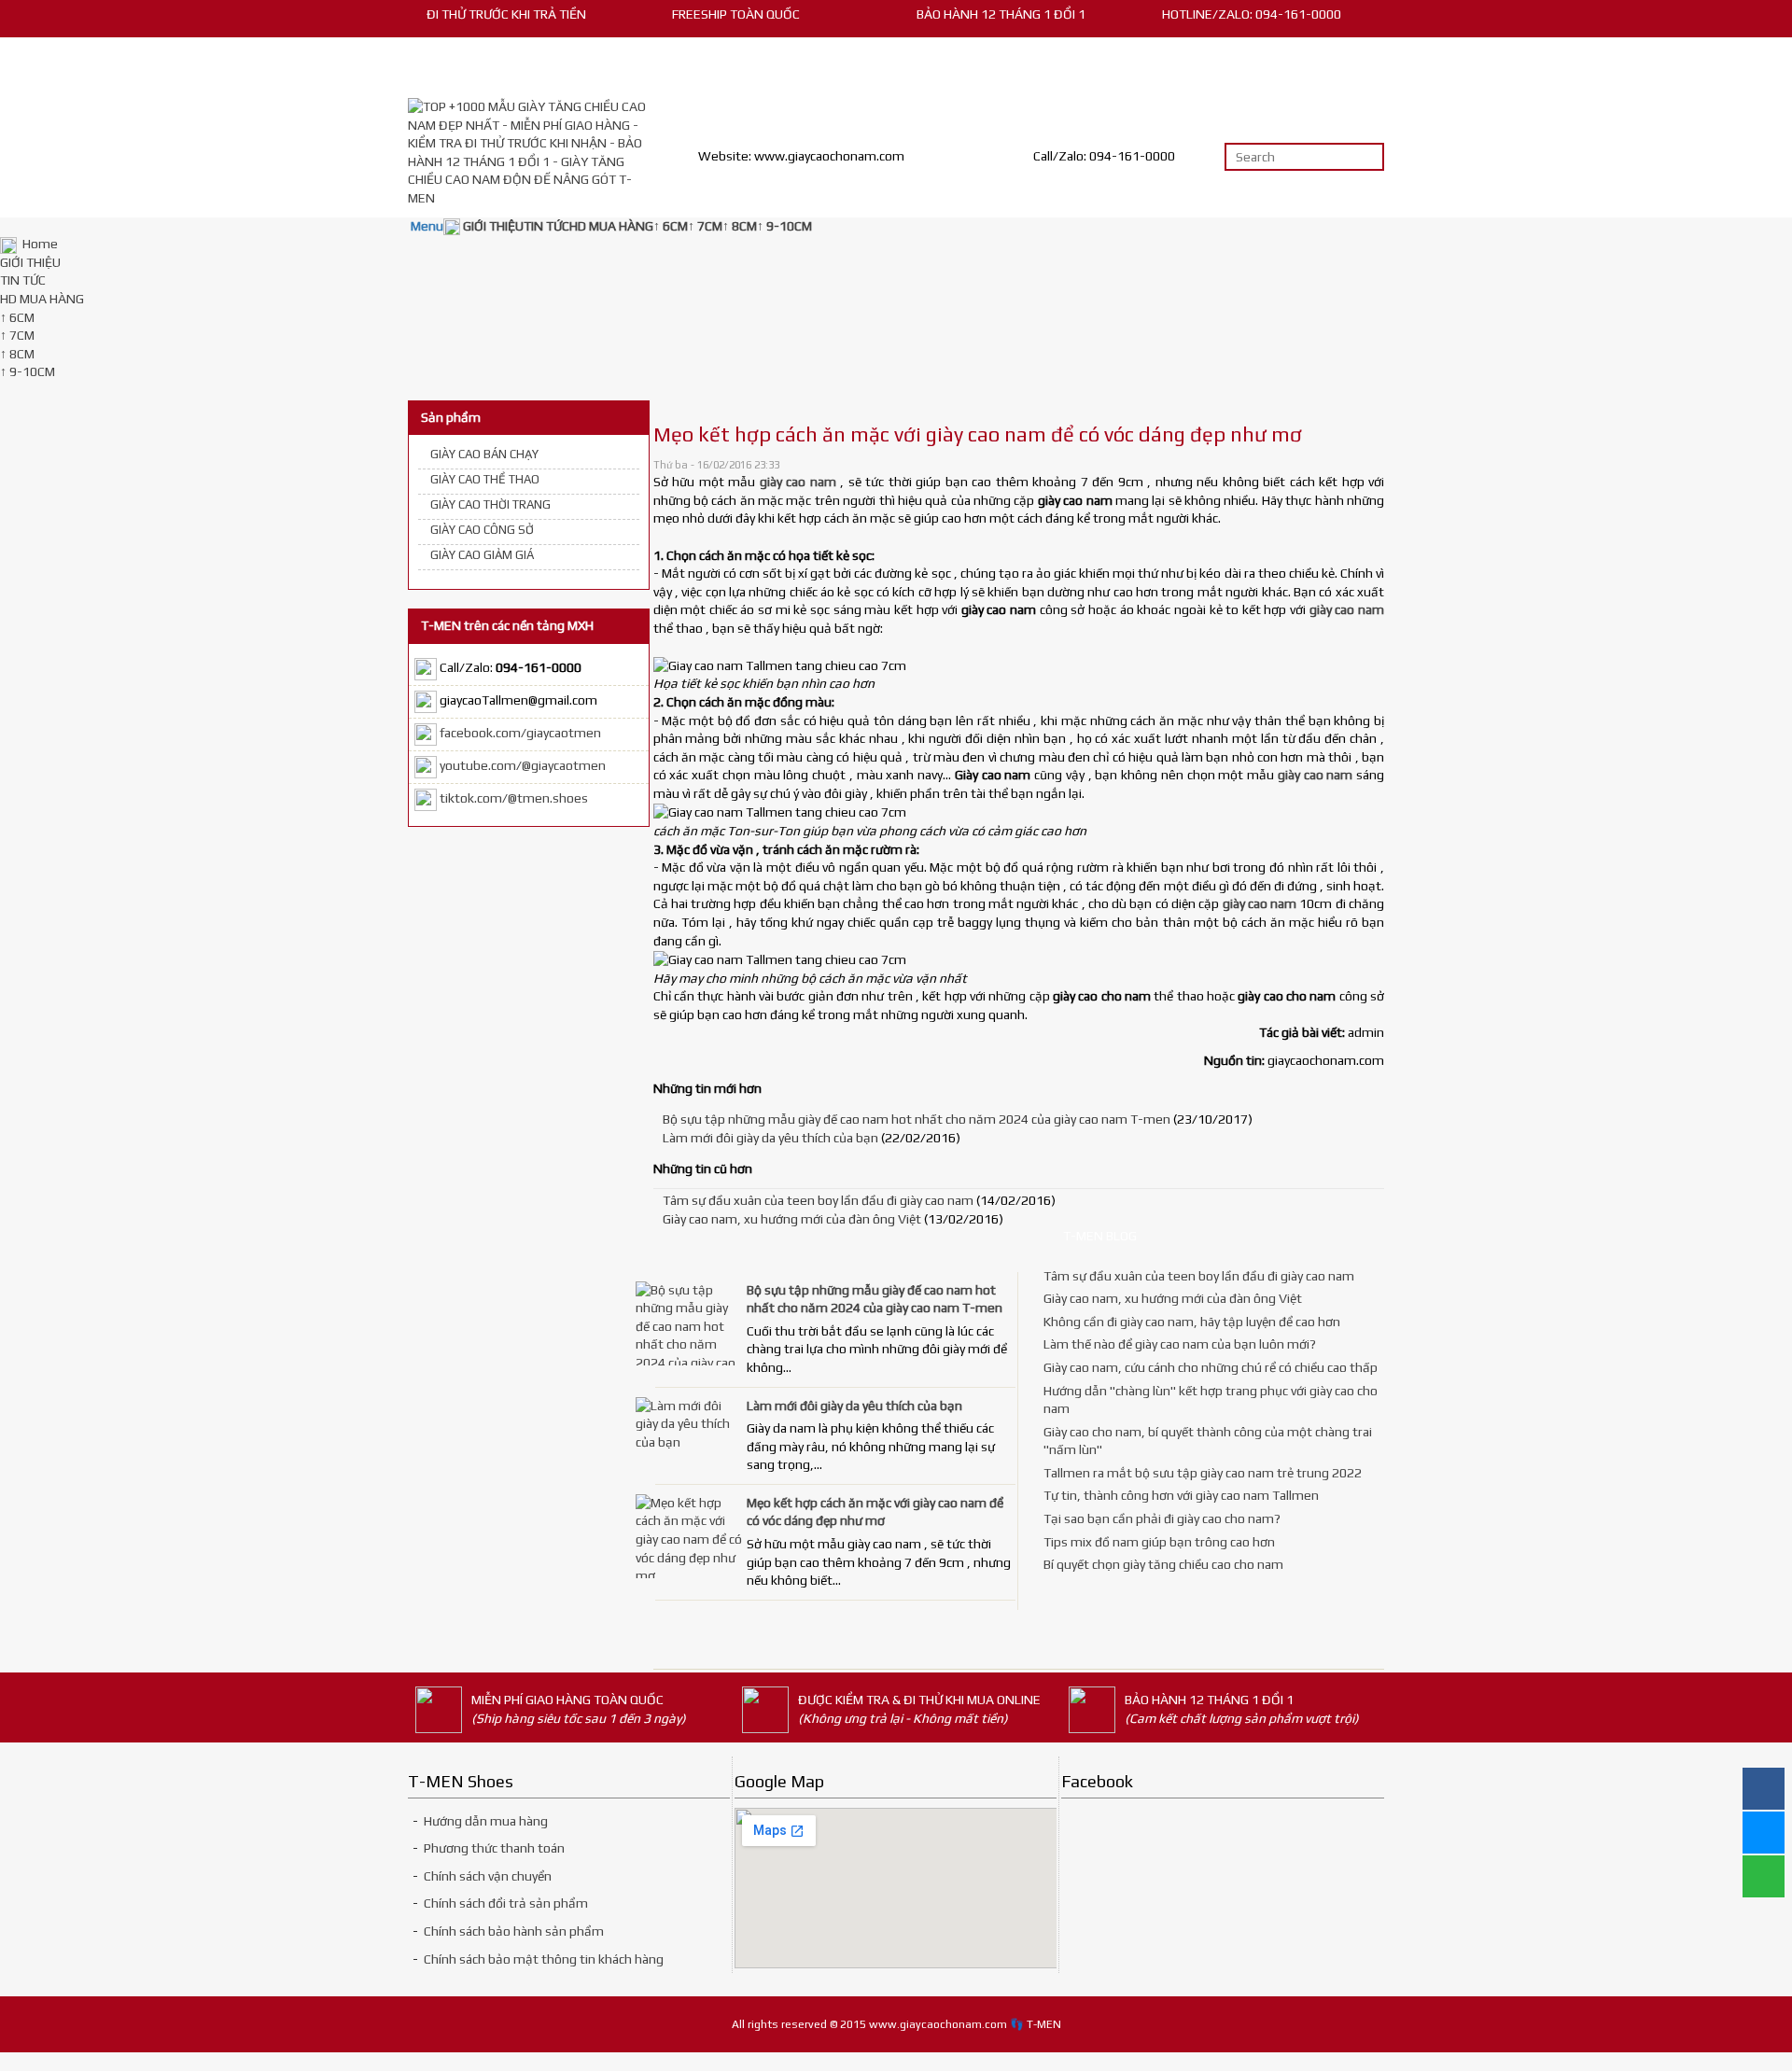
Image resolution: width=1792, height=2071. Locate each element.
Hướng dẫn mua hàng (486, 1821)
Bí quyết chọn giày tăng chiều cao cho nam (1163, 1564)
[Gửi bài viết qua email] (1328, 466)
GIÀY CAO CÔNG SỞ (482, 530)
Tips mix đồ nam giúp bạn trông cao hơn (1159, 1542)
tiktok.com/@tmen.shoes (514, 799)
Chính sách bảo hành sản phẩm (514, 1931)
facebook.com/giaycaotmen (520, 734)
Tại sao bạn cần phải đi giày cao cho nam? (1162, 1518)
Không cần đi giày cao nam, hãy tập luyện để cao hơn (1192, 1322)
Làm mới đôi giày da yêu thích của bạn (770, 1138)
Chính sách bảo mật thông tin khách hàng (544, 1959)
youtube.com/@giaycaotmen (523, 766)
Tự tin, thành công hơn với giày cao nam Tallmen (1181, 1495)
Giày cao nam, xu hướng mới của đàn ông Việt (792, 1219)
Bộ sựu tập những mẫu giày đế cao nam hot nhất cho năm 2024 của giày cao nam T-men (917, 1119)
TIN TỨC (23, 280)
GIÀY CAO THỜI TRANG (490, 504)
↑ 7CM (17, 335)
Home (39, 244)
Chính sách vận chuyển (488, 1876)
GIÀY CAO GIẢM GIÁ (482, 555)
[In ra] (1352, 466)
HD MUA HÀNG (42, 299)
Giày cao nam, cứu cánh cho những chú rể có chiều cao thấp (1211, 1367)
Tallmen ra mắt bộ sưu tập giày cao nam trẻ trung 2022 (1203, 1473)
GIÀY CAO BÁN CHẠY (484, 454)
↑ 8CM (17, 354)
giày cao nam (1347, 609)
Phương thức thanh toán (494, 1848)
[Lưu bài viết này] (1377, 466)
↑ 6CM (17, 317)
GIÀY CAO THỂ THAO (485, 479)
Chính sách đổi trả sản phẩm (504, 1903)
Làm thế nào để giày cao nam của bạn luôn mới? (1180, 1344)
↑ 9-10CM (28, 371)
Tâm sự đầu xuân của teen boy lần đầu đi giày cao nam (818, 1200)
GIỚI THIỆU (30, 262)
